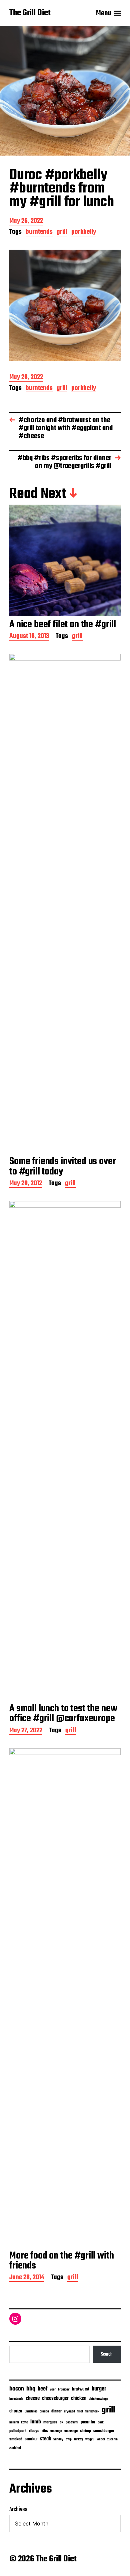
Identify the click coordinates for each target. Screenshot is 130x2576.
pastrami (72, 2423)
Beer (53, 2390)
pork (101, 2423)
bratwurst (81, 2389)
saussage (71, 2431)
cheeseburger (55, 2398)
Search (107, 2354)
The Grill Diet (30, 13)
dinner (56, 2411)
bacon (17, 2389)
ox (61, 2422)
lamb (36, 2422)
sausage (56, 2431)
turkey (78, 2439)
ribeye (34, 2431)
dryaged (69, 2412)
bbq (31, 2389)
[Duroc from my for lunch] (65, 305)
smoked (16, 2439)
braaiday (64, 2390)
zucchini (113, 2440)
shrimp (85, 2431)
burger (99, 2389)
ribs (45, 2431)
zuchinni (15, 2448)
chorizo (16, 2411)
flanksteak (92, 2411)
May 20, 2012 (26, 1184)
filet (80, 2412)
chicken (79, 2398)
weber (101, 2440)
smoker (31, 2439)
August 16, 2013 (29, 637)
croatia (44, 2411)
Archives (18, 2510)
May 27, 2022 (26, 1731)
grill (62, 233)
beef (42, 2389)
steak (45, 2439)
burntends (39, 233)
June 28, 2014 (27, 2278)
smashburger (104, 2431)
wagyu (90, 2440)
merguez (50, 2422)
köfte (24, 2422)
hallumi (14, 2423)
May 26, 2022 (26, 222)
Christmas (31, 2411)
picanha (88, 2422)
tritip (69, 2440)
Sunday (58, 2440)
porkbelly (84, 233)
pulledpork (18, 2431)
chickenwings (98, 2399)
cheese (33, 2398)
